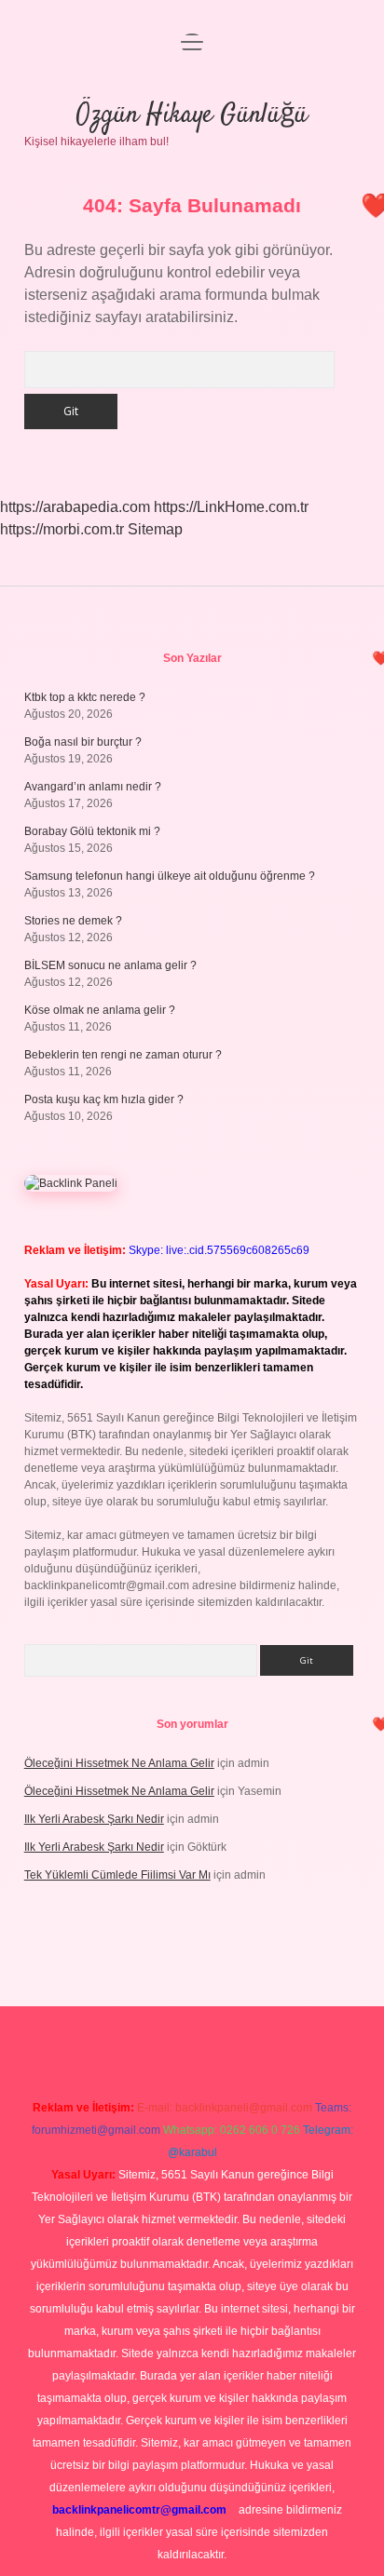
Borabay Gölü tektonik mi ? (92, 831)
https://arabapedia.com (75, 507)
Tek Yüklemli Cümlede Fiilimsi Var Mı (117, 1875)
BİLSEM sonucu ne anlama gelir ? (110, 965)
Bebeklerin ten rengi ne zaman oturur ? (123, 1055)
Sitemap (155, 529)
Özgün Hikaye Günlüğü (192, 115)
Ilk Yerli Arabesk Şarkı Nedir (94, 1819)
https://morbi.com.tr (62, 529)
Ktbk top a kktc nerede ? (85, 697)
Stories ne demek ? (73, 921)
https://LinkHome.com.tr (231, 507)
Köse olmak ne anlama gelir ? (100, 1010)
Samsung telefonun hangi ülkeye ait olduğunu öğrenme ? (170, 876)
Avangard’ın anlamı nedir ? (93, 787)
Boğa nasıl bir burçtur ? (83, 742)
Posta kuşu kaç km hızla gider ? (104, 1099)
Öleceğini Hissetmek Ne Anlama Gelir (119, 1763)
